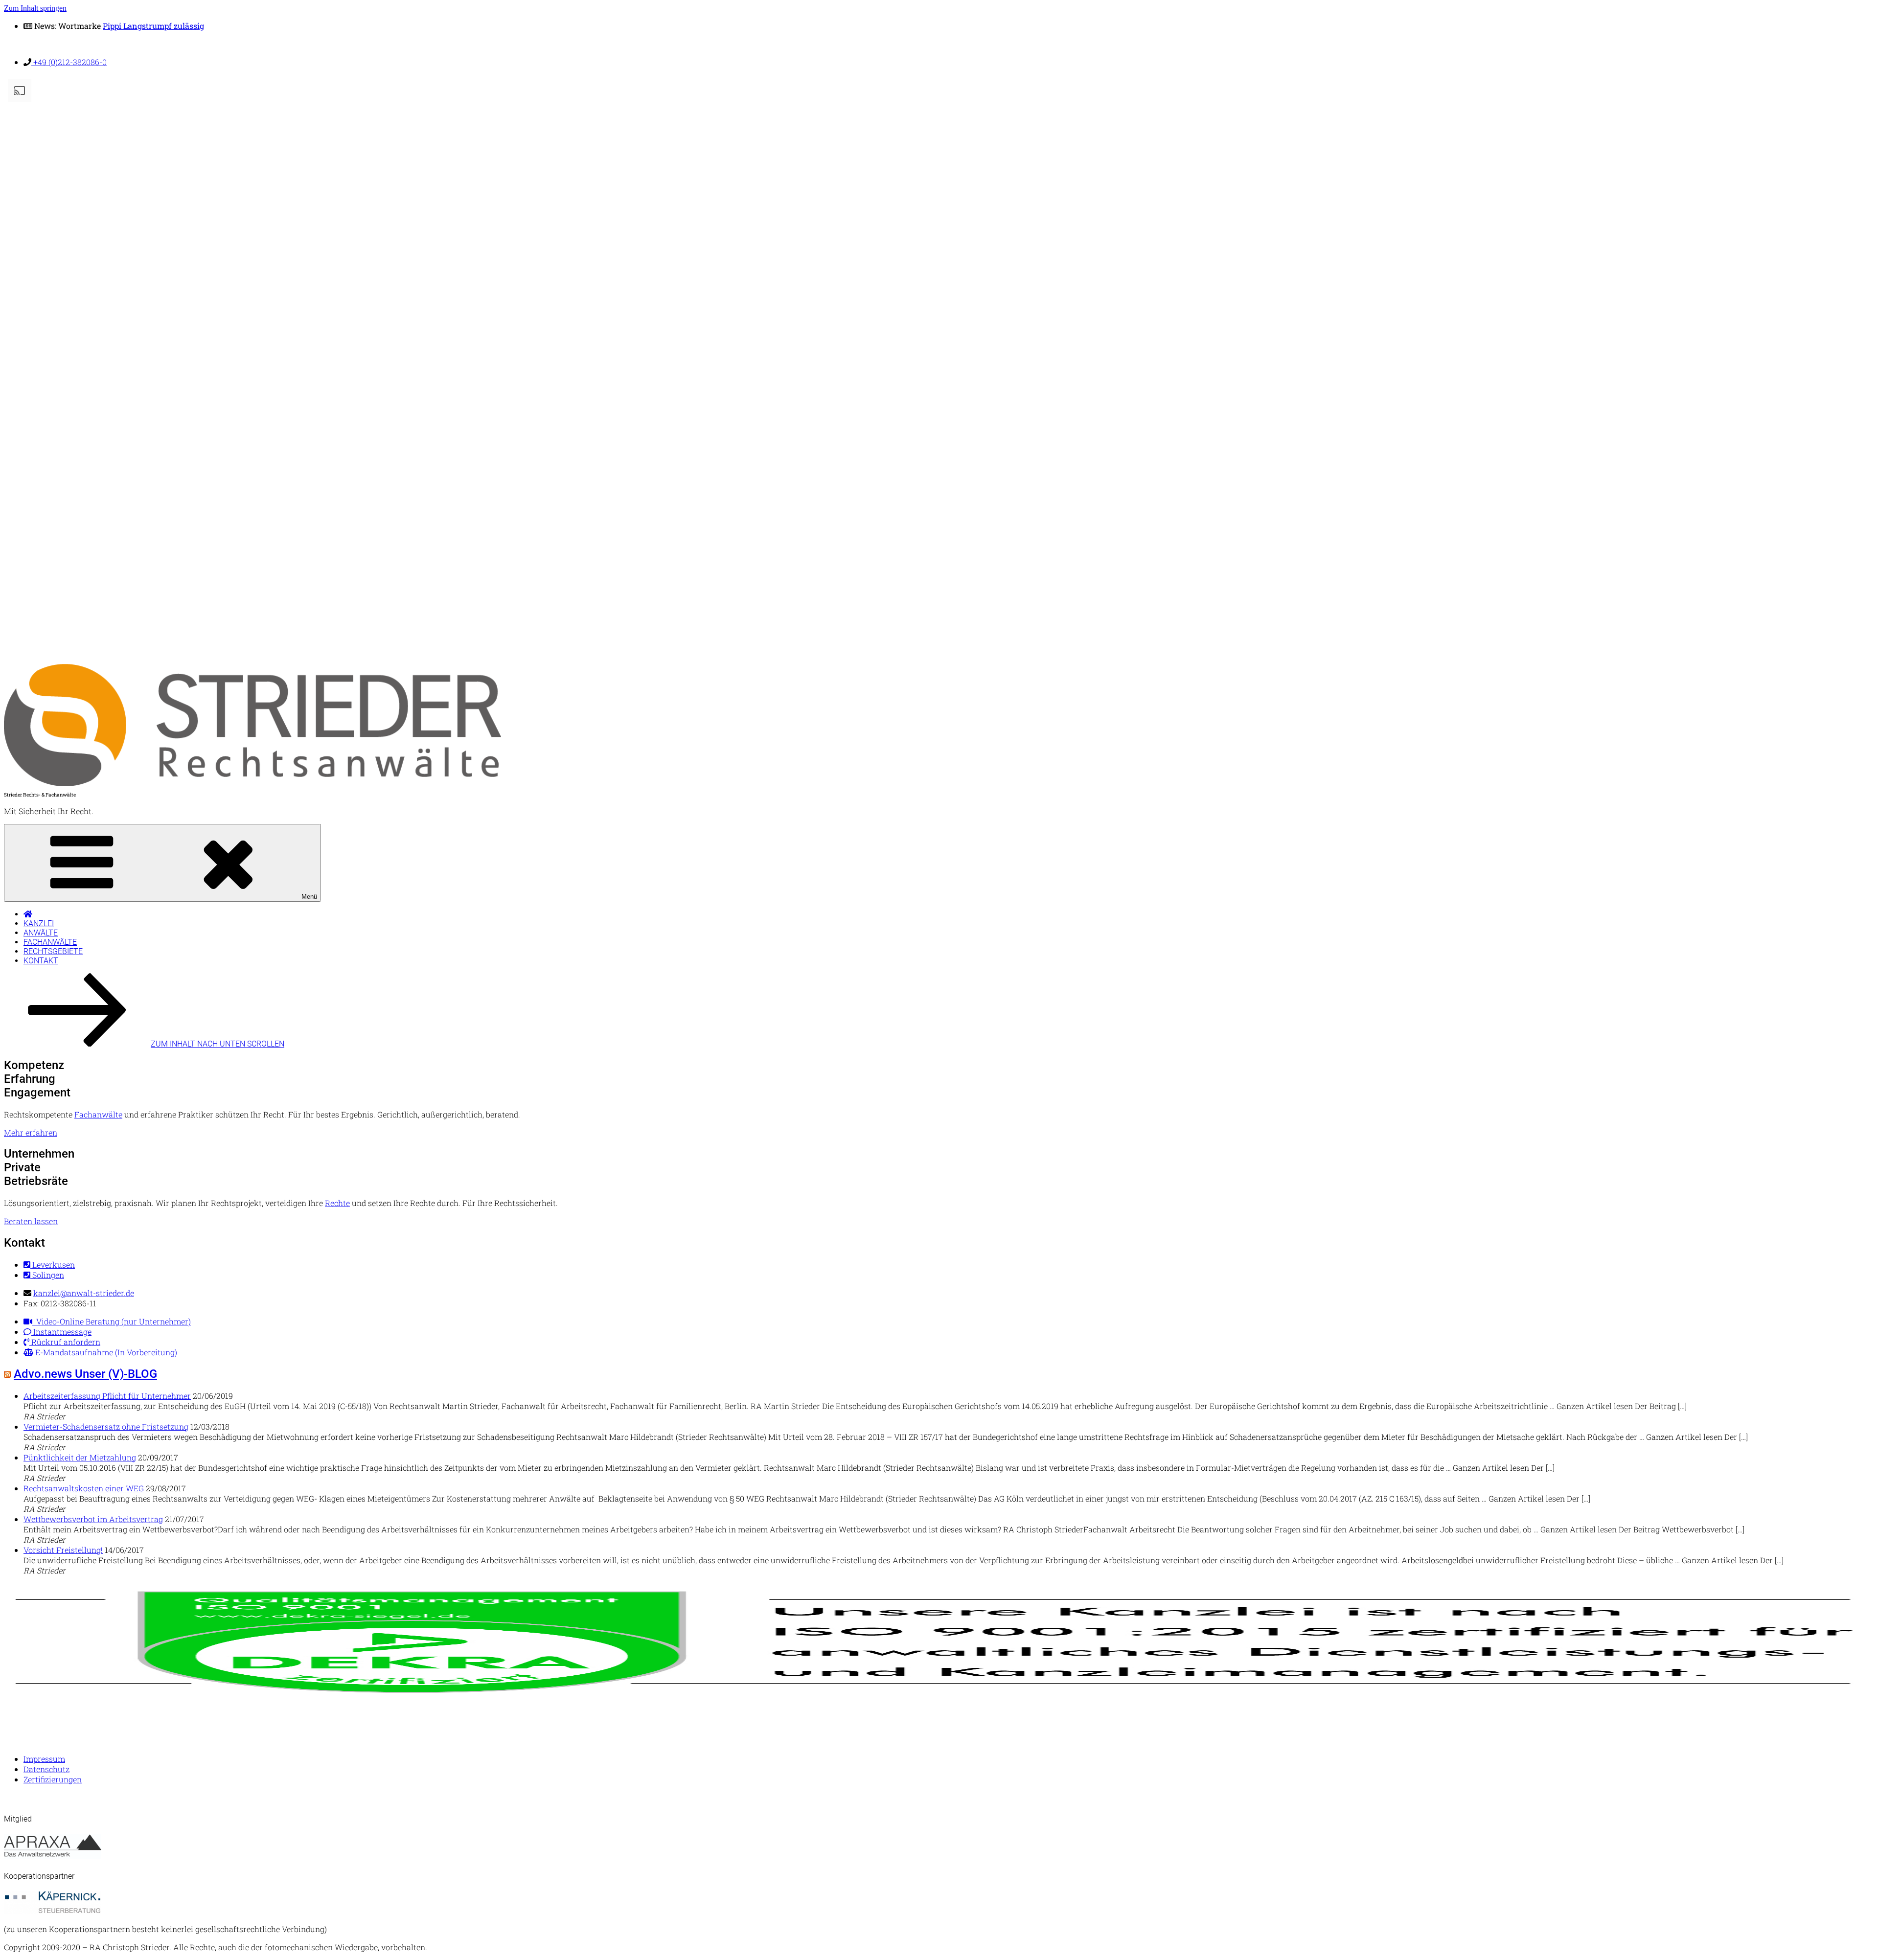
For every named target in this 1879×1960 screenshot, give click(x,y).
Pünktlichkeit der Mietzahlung (80, 1457)
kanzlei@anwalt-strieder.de (84, 1293)
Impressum (44, 1759)
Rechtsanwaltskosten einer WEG (84, 1488)
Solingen (47, 1275)
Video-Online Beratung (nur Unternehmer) (112, 1321)
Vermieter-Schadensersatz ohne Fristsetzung (106, 1426)
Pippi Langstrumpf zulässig (153, 26)
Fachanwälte (50, 942)
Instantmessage (61, 1332)
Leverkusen (53, 1265)
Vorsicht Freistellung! (63, 1550)
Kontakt (41, 961)
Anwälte (41, 933)
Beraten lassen (31, 1221)
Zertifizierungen (53, 1779)
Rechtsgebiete (53, 951)
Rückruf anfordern (65, 1342)
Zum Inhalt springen (35, 8)
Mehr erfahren (31, 1132)
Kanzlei (39, 923)
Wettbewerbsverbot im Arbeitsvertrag (93, 1519)
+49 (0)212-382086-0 (69, 62)
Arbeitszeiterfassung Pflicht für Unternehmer (107, 1396)
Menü (309, 897)
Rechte (337, 1203)
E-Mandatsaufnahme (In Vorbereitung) (105, 1352)
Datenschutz (46, 1769)
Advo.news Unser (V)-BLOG (85, 1374)
